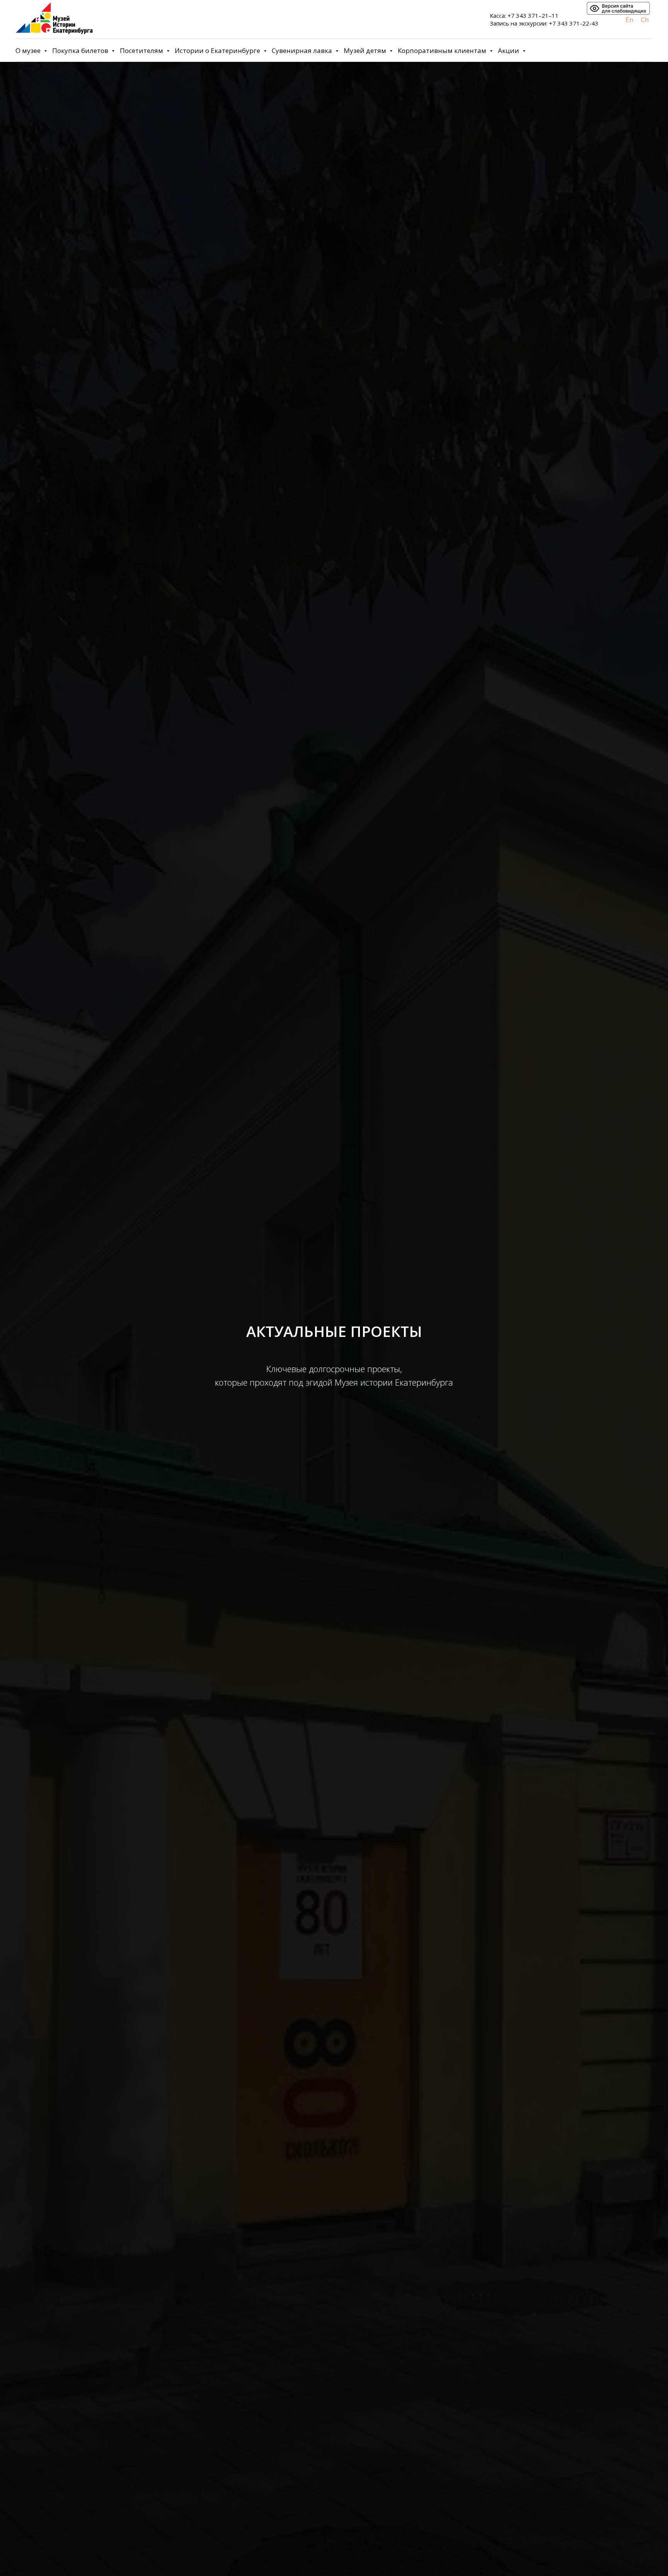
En (629, 20)
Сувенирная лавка (303, 50)
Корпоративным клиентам (443, 50)
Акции (509, 50)
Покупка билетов (81, 50)
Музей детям (366, 50)
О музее (29, 50)
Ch (645, 20)
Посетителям (142, 50)
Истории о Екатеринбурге (218, 50)
